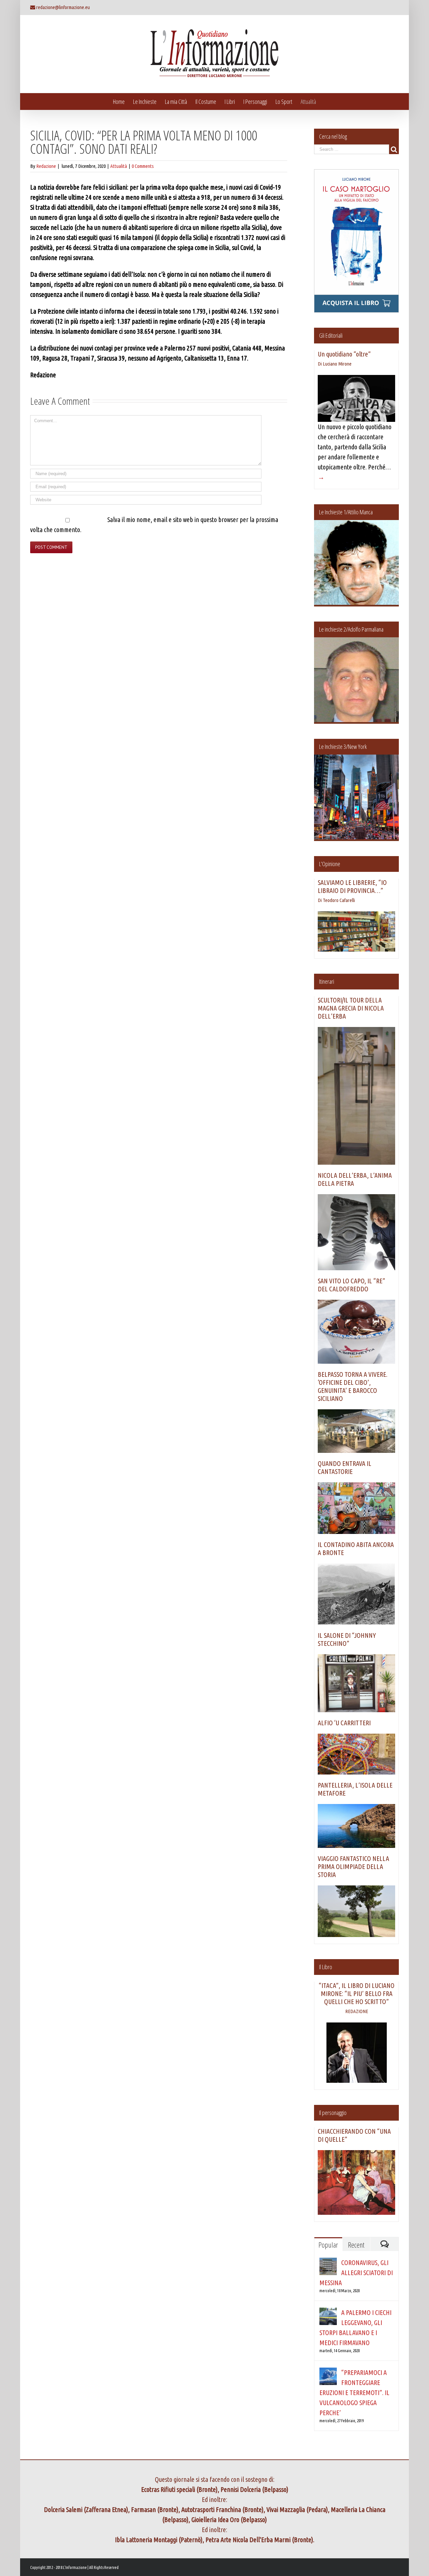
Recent (356, 2245)
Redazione (46, 166)
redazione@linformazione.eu (63, 7)
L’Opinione (330, 864)
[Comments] (384, 2244)
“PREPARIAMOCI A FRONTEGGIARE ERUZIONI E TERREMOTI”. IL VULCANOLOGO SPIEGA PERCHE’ (354, 2393)
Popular (328, 2245)
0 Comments (143, 166)
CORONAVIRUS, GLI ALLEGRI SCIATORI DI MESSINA (356, 2273)
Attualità (119, 166)
